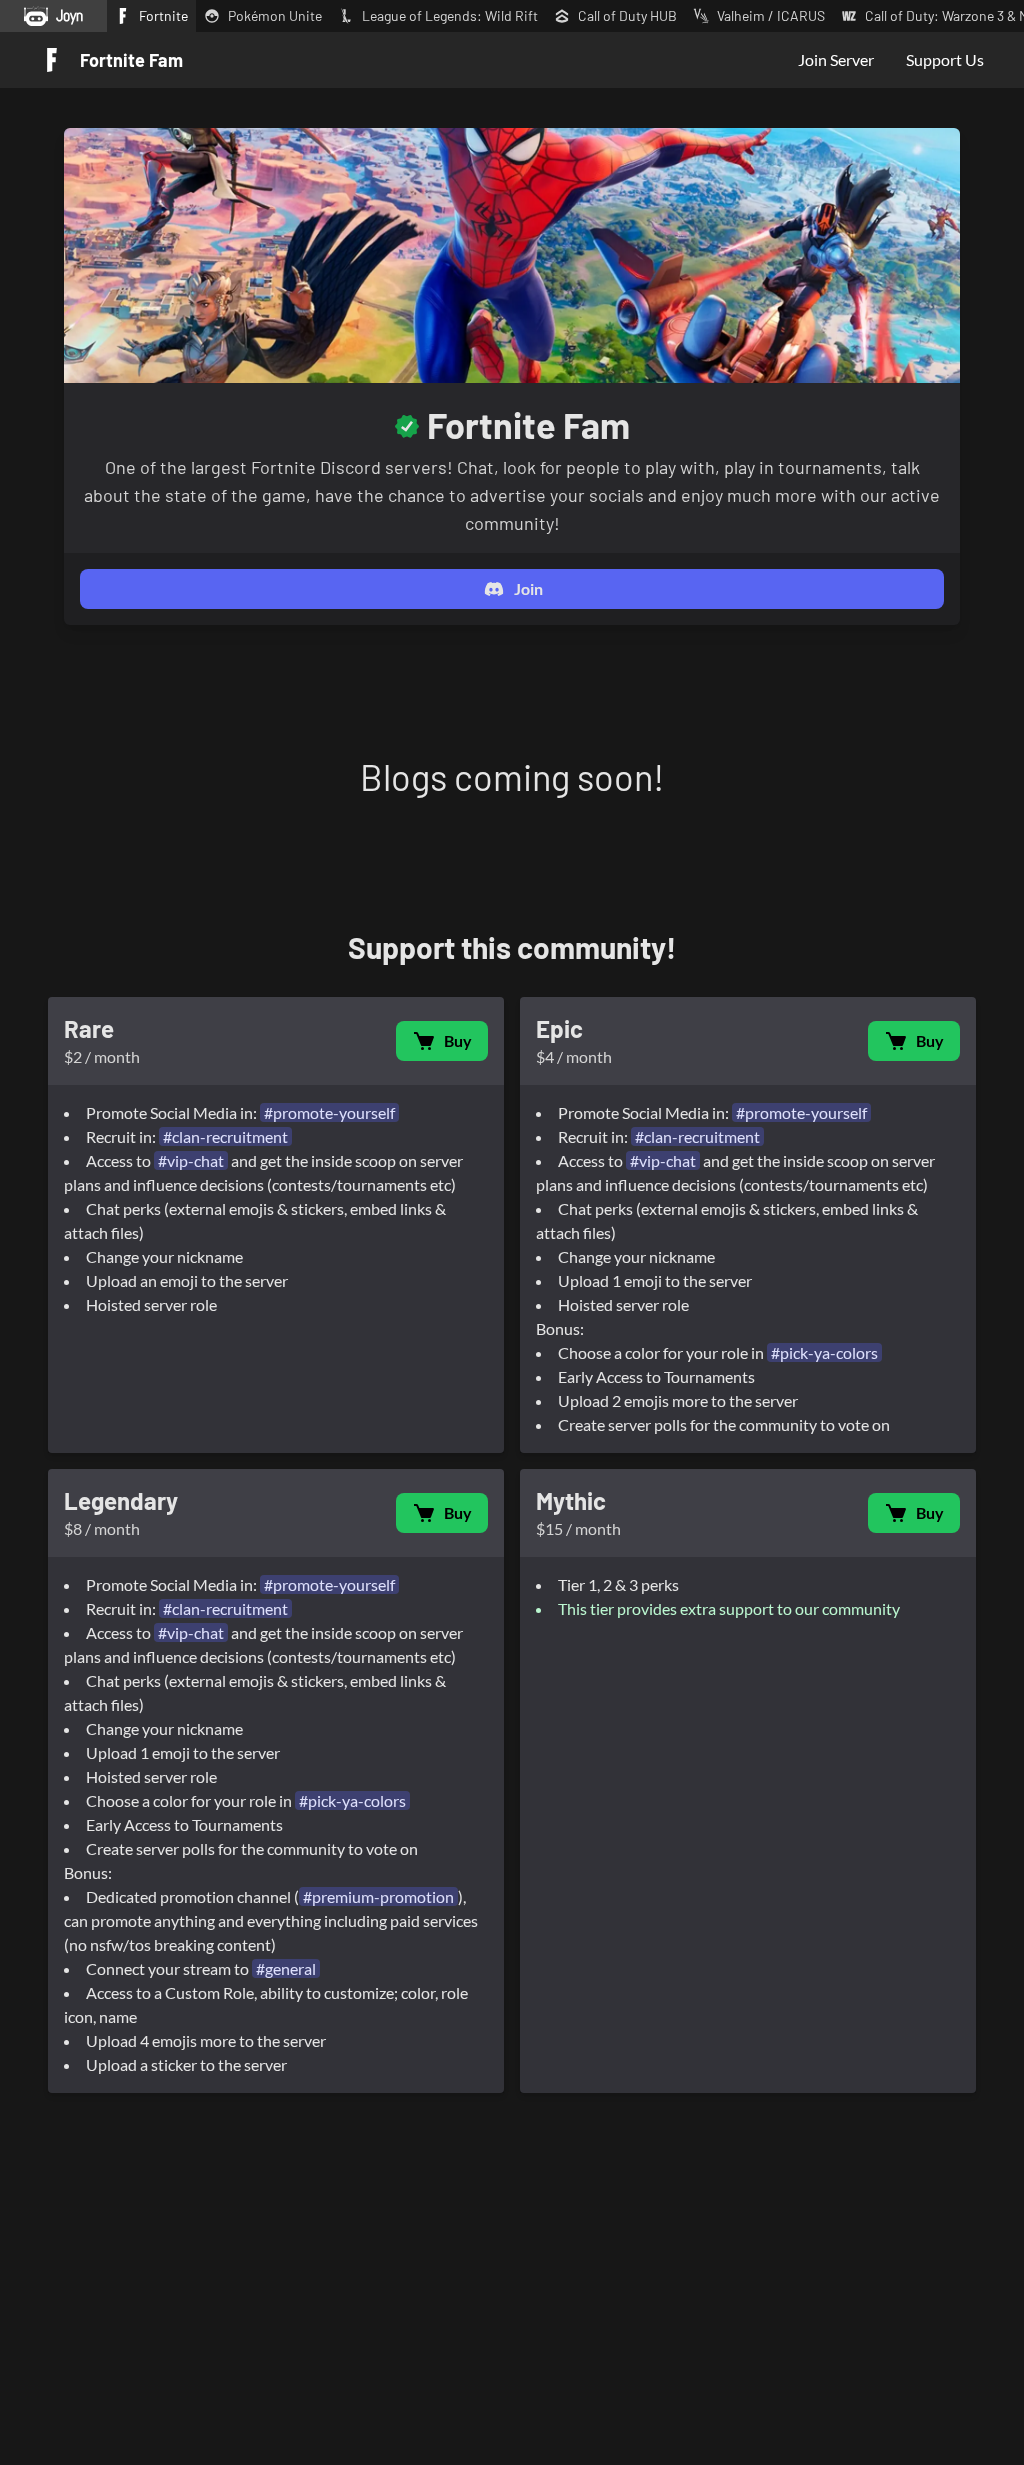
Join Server (836, 59)
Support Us (945, 59)
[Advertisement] (512, 2277)
